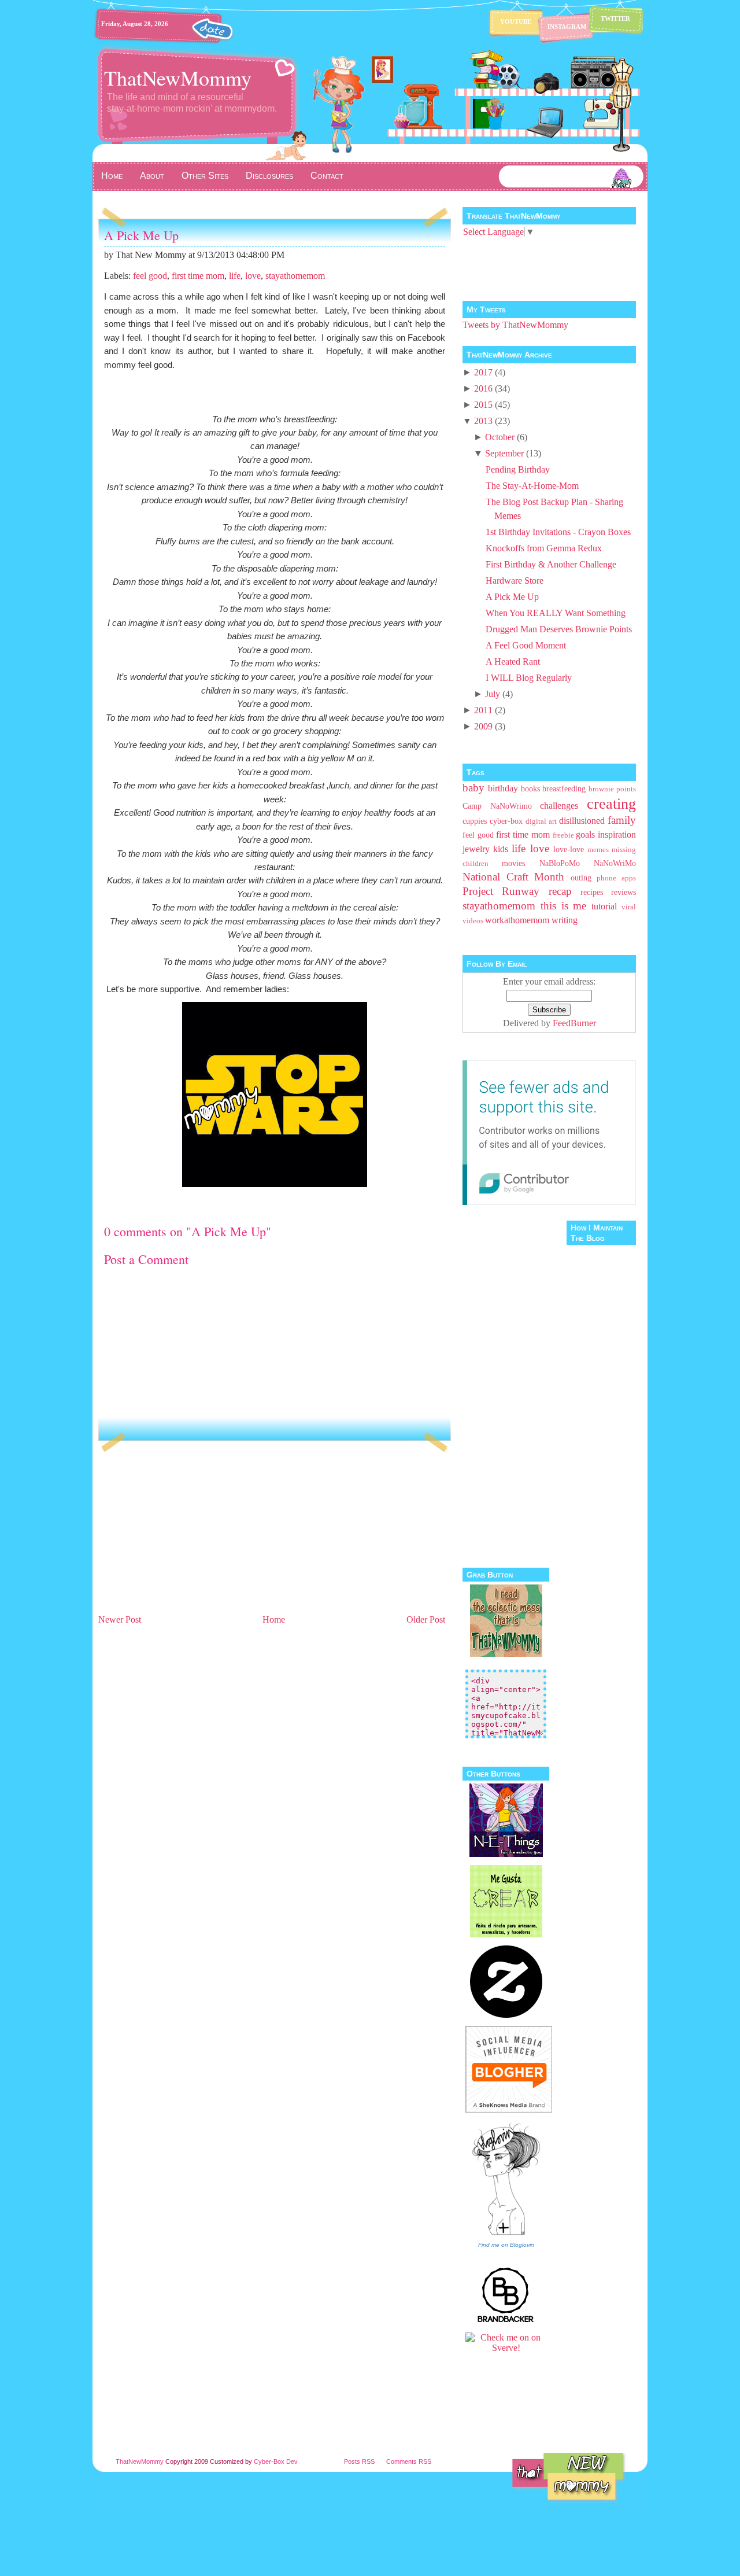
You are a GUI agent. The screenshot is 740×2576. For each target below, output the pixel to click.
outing (581, 878)
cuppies (475, 821)
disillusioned (582, 821)
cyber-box (506, 821)
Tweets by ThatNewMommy (515, 325)
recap (560, 891)
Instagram (567, 27)
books (530, 788)
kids (501, 849)
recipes (592, 892)
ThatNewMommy (178, 78)
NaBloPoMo (560, 863)
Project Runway (501, 891)
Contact (327, 176)
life (235, 276)
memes (598, 850)
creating (611, 804)
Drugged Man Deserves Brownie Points (559, 629)
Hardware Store (515, 581)
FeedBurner (574, 1023)
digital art (541, 821)
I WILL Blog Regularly (529, 678)
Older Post (426, 1619)
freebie (563, 835)
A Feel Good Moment (526, 645)
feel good (150, 276)
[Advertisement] (185, 1531)
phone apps (616, 878)
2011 (483, 710)
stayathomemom (295, 276)
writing (565, 920)
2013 (483, 421)
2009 (483, 726)
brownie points (612, 789)
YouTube (516, 21)
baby (473, 788)
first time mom (198, 276)
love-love (569, 849)
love (253, 276)
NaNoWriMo (615, 863)
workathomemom (517, 920)
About (152, 176)
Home (112, 176)
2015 (483, 405)
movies (513, 863)
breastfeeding (564, 788)
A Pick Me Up (141, 235)
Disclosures (269, 176)
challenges (559, 806)
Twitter (615, 19)
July (493, 694)
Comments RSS (409, 2461)
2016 (483, 388)
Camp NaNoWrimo (497, 806)
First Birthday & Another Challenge (551, 564)
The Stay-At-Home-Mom (532, 486)
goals (585, 834)
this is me (564, 906)
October (500, 437)
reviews (624, 892)
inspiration (617, 834)
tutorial (604, 906)
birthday (503, 788)
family (622, 820)
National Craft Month (513, 877)
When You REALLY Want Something (556, 613)
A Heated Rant (513, 661)
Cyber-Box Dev (276, 2461)
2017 (483, 372)
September (504, 453)
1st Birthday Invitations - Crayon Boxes (558, 532)
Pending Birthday (518, 469)
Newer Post (120, 1619)
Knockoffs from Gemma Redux (544, 548)
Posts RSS (359, 2461)
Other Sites (205, 176)
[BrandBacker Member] (506, 2321)
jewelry (476, 849)
